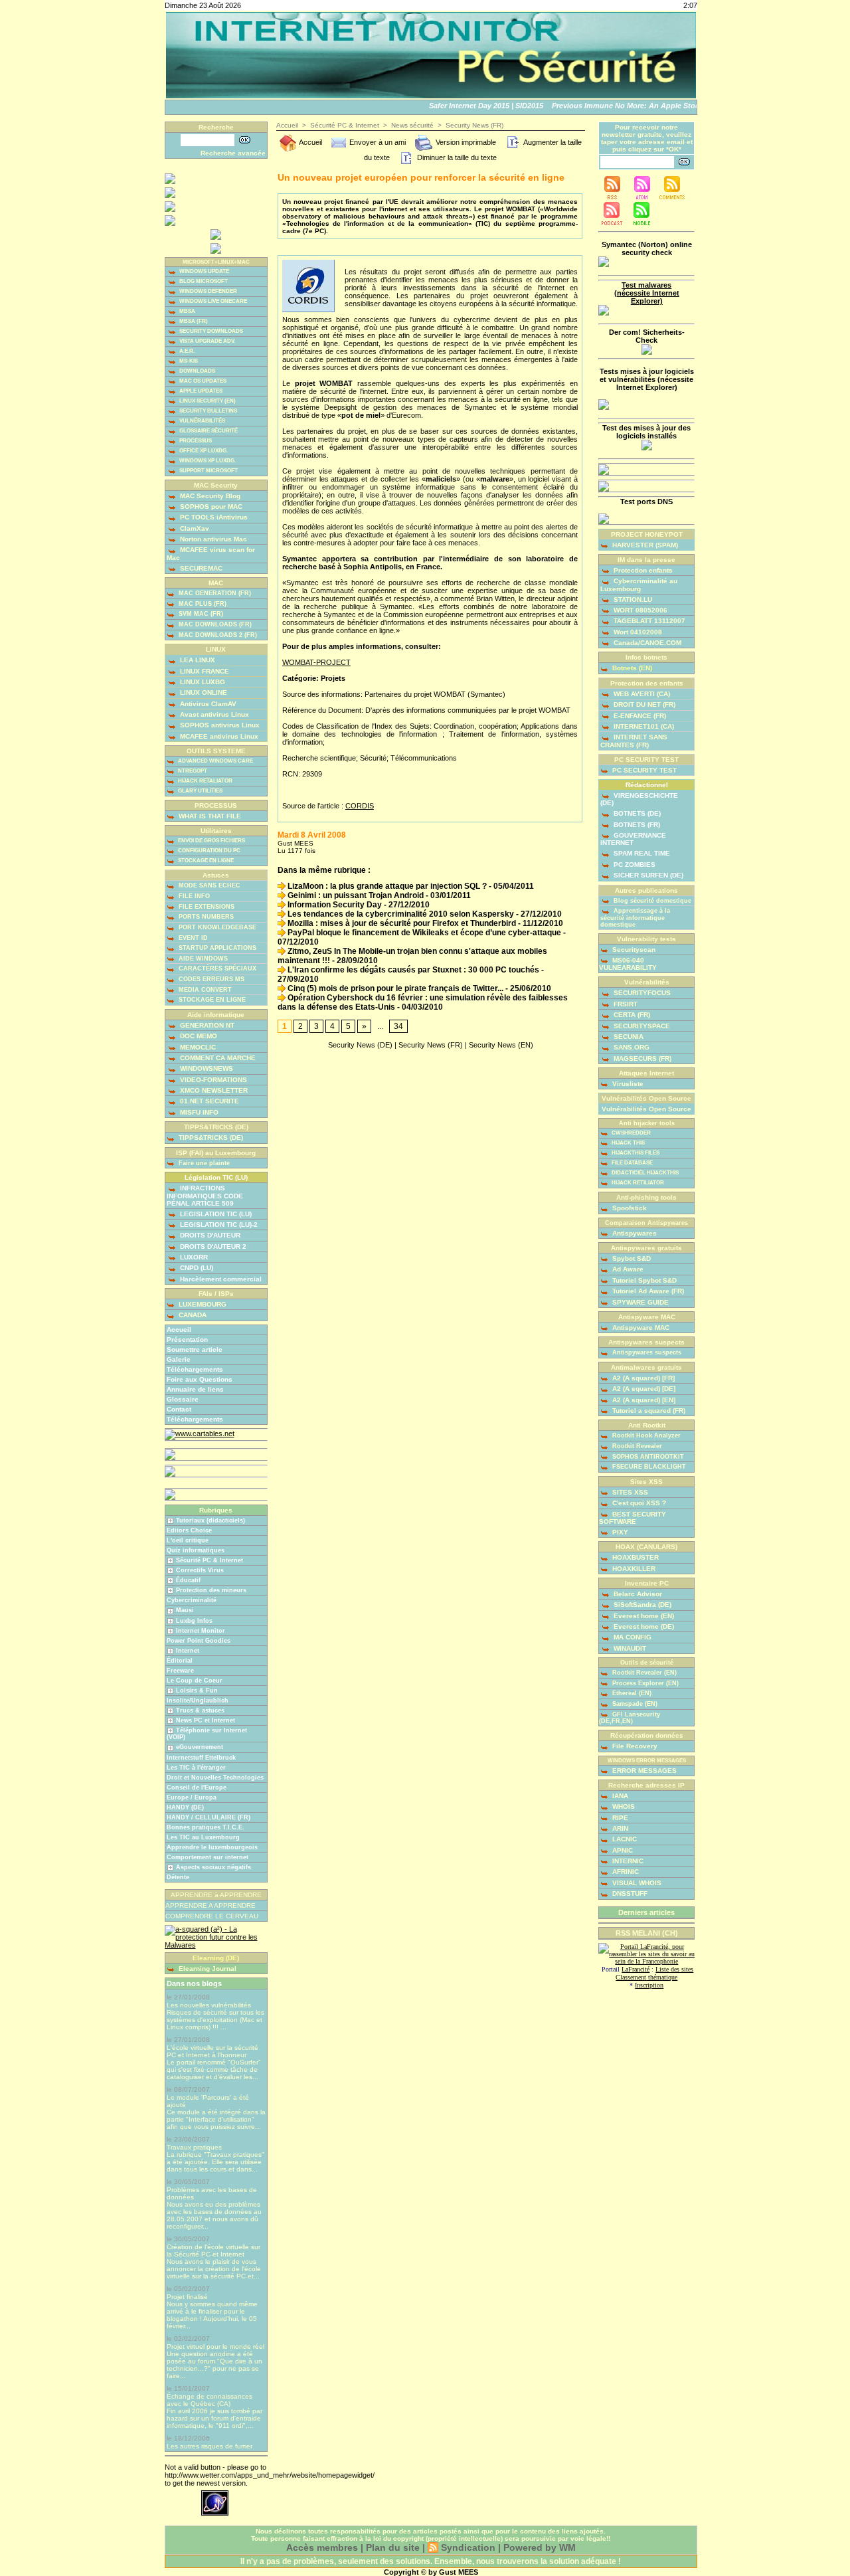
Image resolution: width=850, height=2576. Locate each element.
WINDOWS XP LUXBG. (207, 461)
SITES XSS (629, 1492)
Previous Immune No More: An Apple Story (612, 106)
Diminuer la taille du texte (456, 157)
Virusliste (627, 1084)
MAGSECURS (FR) (641, 1058)
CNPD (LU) (196, 1268)
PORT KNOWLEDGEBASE (216, 927)
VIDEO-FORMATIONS (212, 1080)
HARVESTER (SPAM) (644, 545)
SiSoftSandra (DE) (641, 1605)
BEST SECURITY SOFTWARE (633, 1518)
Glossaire (183, 1399)
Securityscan (633, 950)
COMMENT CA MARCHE (217, 1058)
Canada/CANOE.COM (646, 643)
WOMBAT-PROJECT (316, 662)
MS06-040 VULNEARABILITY (628, 964)
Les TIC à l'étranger (196, 1768)
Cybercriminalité (192, 1600)
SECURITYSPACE (641, 1026)
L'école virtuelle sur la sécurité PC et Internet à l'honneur (212, 2051)
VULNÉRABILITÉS (202, 421)
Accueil (179, 1330)
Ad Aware (627, 1269)
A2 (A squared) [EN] (643, 1400)
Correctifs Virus (200, 1570)
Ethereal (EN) (631, 1693)
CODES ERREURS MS (211, 979)
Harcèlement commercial (220, 1279)
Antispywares (634, 1233)
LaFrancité (636, 1969)
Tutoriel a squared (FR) (648, 1411)
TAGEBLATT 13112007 (648, 621)
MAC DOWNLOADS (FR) (214, 624)
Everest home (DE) (643, 1626)
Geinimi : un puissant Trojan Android (355, 895)
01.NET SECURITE (209, 1101)
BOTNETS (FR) (636, 825)
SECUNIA (628, 1037)
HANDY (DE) (185, 1807)
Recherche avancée (233, 153)
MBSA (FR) (193, 321)
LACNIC (624, 1839)
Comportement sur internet (208, 1857)
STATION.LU (632, 599)
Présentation (187, 1339)
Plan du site (393, 2547)
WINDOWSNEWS (206, 1068)
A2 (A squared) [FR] (642, 1378)
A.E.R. (186, 351)
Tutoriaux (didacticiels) (211, 1520)
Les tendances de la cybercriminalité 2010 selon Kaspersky (400, 914)
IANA (619, 1796)
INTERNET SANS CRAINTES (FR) (634, 741)
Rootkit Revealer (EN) (643, 1673)
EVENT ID (192, 938)
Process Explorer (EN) (644, 1683)
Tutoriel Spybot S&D (643, 1280)
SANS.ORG (631, 1047)
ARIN (619, 1828)
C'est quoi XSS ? (638, 1503)
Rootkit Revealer (636, 1446)
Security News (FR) (474, 125)
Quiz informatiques (196, 1550)
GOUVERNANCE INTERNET (633, 839)
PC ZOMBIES (634, 865)
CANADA (192, 1315)
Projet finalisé (187, 2297)
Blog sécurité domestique (651, 901)
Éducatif (188, 1580)
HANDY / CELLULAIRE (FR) (209, 1817)
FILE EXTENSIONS (206, 907)
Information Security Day (334, 905)
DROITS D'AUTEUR (209, 1235)
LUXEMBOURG (202, 1304)
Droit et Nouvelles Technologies (215, 1778)
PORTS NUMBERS (205, 917)
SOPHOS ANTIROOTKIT (647, 1457)
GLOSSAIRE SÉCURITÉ (208, 431)
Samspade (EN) (634, 1704)
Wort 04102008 (637, 632)
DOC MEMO (198, 1036)
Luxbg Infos (194, 1621)
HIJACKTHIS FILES (635, 1153)
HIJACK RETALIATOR (205, 781)
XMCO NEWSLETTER (213, 1090)
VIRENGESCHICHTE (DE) (639, 799)
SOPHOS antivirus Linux (219, 725)
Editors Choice (189, 1530)
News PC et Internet (206, 1720)
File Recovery (634, 1746)
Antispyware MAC (640, 1328)
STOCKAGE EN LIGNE (205, 861)
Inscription (649, 1985)
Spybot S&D (631, 1258)
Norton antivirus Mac (212, 539)
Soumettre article (195, 1349)
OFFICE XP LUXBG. (203, 451)
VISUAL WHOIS (636, 1883)
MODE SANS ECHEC (209, 885)
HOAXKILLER (633, 1569)
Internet (188, 1651)
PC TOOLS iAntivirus (213, 517)
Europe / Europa (192, 1797)
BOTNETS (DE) (636, 813)
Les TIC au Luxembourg (203, 1837)
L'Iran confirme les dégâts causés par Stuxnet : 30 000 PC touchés (412, 970)
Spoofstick (629, 1208)
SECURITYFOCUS (641, 993)
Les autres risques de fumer (210, 2446)
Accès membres (322, 2547)
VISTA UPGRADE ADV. (207, 341)
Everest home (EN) (643, 1616)
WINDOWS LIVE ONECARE (212, 301)
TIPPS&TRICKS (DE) (210, 1138)
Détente (178, 1877)
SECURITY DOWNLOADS (211, 331)
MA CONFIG (632, 1637)
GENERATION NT (206, 1025)
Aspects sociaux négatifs (213, 1867)
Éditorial (180, 1661)
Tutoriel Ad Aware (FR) (647, 1291)
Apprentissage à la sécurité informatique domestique (635, 918)
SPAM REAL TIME (641, 853)
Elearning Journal (207, 1969)
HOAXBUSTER (635, 1557)
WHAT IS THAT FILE (209, 816)
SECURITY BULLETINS (208, 411)
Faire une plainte (203, 1163)
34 (398, 1026)
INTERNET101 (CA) (643, 726)
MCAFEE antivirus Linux (218, 736)
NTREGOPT (192, 771)
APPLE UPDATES (200, 391)
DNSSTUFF (629, 1893)
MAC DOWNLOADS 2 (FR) (217, 635)
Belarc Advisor (637, 1594)
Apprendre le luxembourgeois (212, 1847)
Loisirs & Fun (197, 1691)
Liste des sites (674, 1969)
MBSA (187, 311)
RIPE (619, 1818)
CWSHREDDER (631, 1133)
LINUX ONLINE (203, 692)
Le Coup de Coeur (195, 1681)
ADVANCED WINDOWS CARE (215, 761)
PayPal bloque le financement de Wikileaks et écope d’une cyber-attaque (423, 933)
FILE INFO (193, 896)
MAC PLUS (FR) (202, 604)
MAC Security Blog (209, 496)
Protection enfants (642, 570)
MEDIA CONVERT (204, 990)
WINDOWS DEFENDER (208, 291)
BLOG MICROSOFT (203, 281)
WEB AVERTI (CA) (641, 694)
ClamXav (194, 528)
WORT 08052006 (639, 610)
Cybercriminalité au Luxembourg (639, 585)
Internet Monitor (201, 1631)
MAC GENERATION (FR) (214, 593)
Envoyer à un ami (377, 142)
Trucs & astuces (200, 1710)
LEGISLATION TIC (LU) (215, 1214)
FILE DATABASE (632, 1163)
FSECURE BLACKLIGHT (648, 1467)
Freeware (180, 1671)
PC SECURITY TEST (643, 770)
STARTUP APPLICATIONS (216, 948)
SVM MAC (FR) (200, 614)
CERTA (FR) (631, 1015)
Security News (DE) (360, 1045)
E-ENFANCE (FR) (639, 716)
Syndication (468, 2547)
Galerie (179, 1359)
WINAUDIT (629, 1648)
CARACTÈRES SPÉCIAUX (216, 968)
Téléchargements (195, 1369)
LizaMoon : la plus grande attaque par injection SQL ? (386, 886)
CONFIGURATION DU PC (209, 851)
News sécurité (412, 125)
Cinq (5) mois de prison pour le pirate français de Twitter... (394, 988)
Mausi (185, 1610)
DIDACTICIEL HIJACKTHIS (644, 1173)
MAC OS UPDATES (202, 381)
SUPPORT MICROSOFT (208, 471)
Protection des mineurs (211, 1590)
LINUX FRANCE (204, 671)
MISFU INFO (198, 1112)
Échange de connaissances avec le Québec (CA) (210, 2400)
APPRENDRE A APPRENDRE (211, 1905)
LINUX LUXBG (202, 682)
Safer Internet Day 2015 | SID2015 (471, 106)
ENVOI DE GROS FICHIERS (211, 841)
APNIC (622, 1850)
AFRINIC (625, 1872)
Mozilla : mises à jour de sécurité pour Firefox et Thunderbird (401, 923)
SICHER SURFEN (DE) (647, 875)
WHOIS (623, 1806)
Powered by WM (540, 2547)
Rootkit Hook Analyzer (645, 1435)
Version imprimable (465, 142)
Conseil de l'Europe (197, 1788)
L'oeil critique (188, 1540)
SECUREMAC (200, 568)
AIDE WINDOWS (202, 959)
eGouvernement (200, 1747)
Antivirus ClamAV (207, 704)
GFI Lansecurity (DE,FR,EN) (630, 1718)
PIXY (619, 1532)
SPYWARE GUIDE (639, 1302)
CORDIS (360, 806)
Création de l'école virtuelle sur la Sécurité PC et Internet (213, 2251)
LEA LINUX (197, 660)
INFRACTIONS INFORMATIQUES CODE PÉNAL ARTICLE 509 (205, 1195)
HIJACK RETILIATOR (637, 1183)
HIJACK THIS (628, 1143)
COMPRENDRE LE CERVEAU (212, 1916)
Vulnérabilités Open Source (646, 1109)
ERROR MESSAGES (643, 1771)
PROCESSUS (195, 441)
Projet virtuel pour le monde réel (215, 2346)
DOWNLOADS (197, 371)
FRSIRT (625, 1004)
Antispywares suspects (646, 1352)
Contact (179, 1409)
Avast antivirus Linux (213, 714)
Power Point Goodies (199, 1641)
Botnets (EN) (631, 668)
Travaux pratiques (194, 2147)
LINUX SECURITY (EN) (207, 401)
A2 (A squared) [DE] (643, 1389)
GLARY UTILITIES (200, 791)
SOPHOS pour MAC (210, 506)
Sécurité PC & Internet (210, 1560)
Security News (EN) (501, 1045)
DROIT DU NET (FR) (643, 704)
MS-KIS (188, 361)
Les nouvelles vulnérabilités (209, 2005)
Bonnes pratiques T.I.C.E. (206, 1827)
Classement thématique (646, 1977)
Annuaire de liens (195, 1389)
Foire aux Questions (200, 1379)
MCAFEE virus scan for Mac (211, 553)
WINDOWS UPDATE (204, 271)
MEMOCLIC (197, 1047)
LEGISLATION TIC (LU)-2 (218, 1225)
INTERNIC (627, 1861)
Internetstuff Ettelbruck (201, 1758)
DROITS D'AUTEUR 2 (212, 1246)
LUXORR (193, 1257)
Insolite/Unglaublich (198, 1701)
